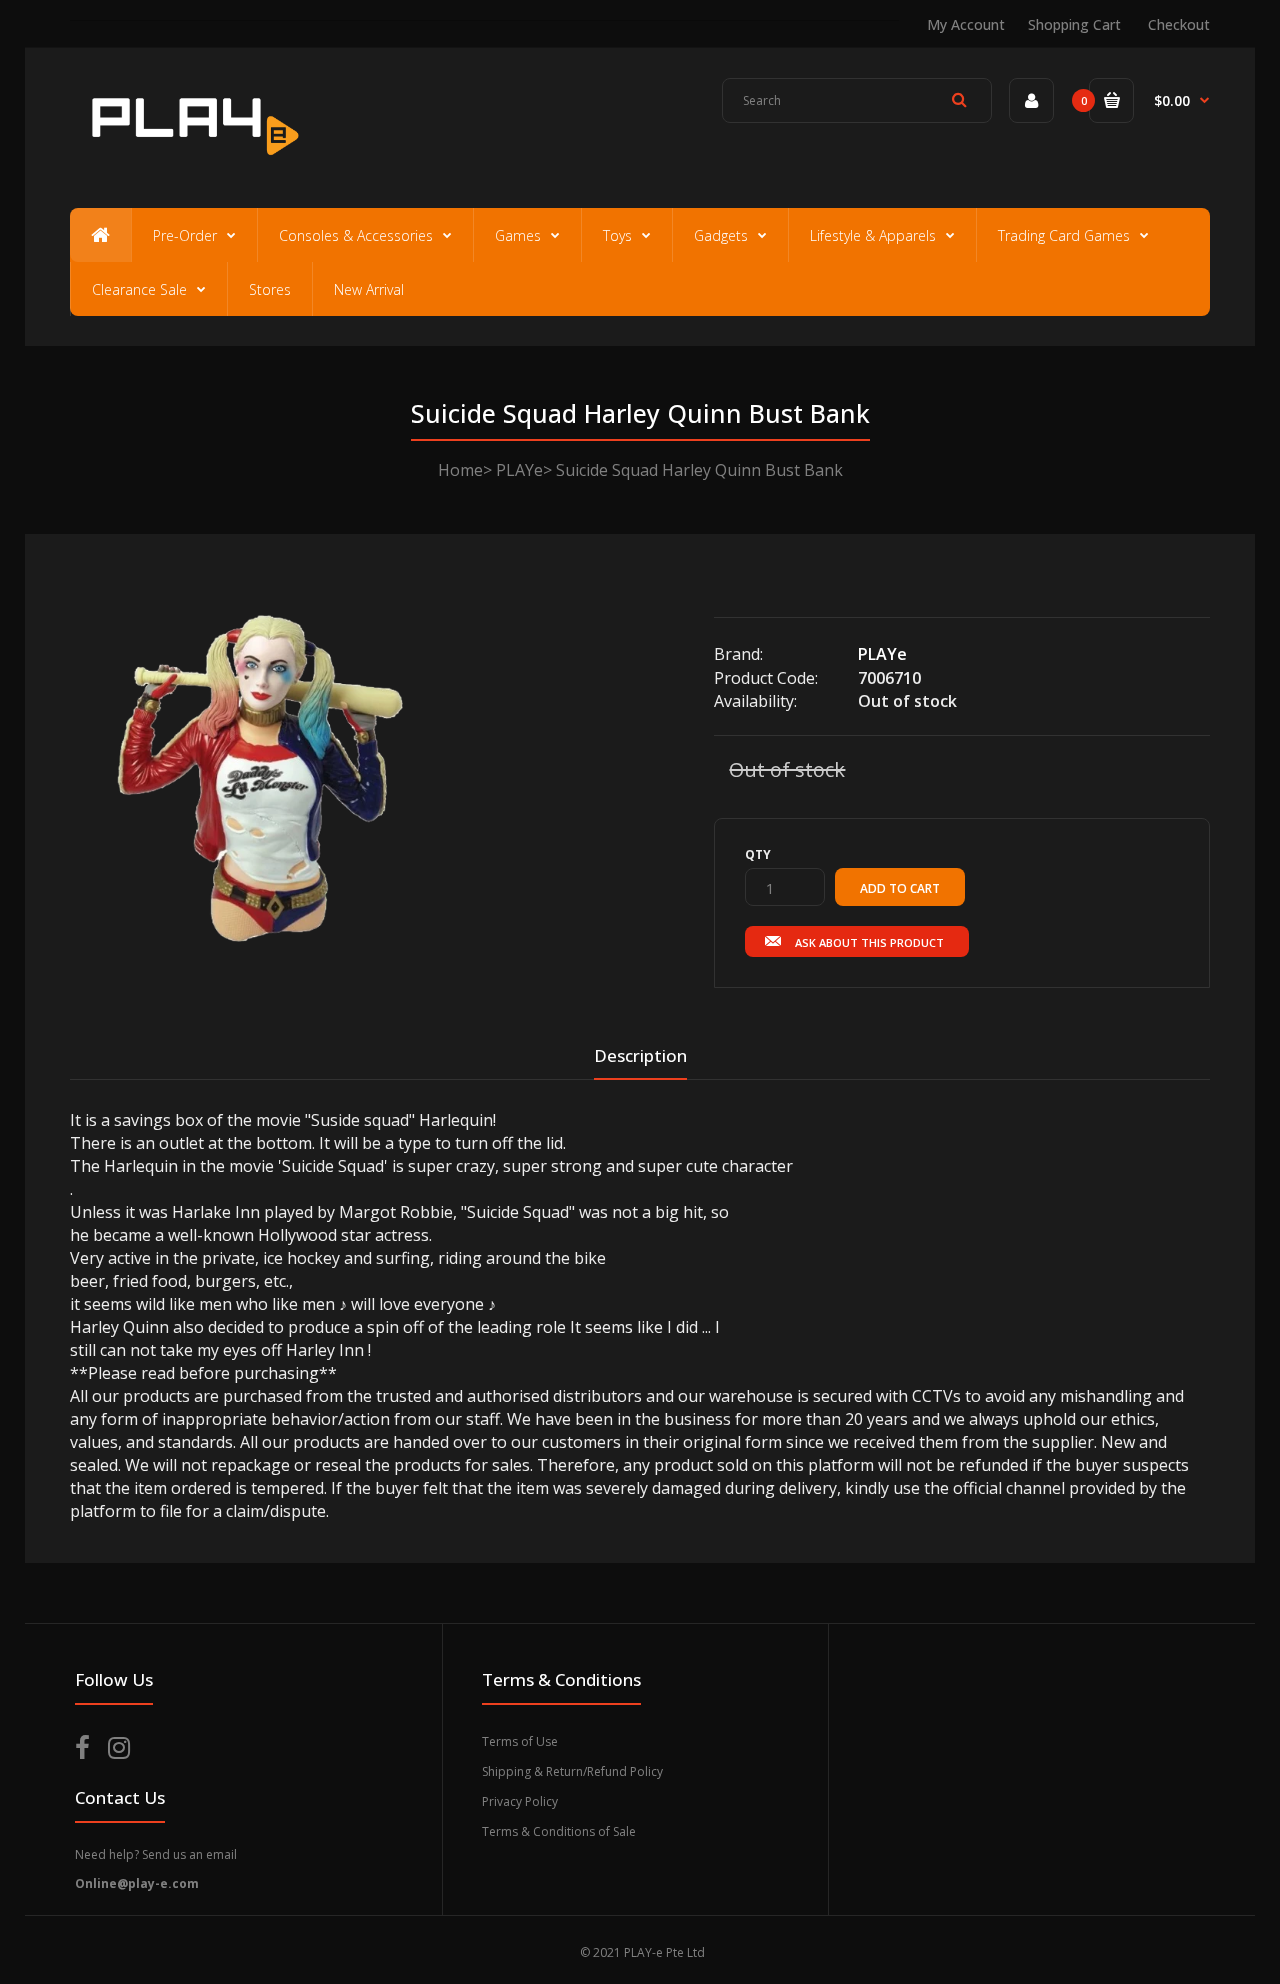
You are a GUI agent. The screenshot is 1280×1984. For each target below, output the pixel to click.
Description (640, 1055)
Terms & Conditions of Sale (559, 1831)
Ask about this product (869, 942)
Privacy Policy (520, 1801)
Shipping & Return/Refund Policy (572, 1771)
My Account (966, 24)
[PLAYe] (191, 165)
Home (460, 470)
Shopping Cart (1074, 24)
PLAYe (519, 470)
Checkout (1179, 24)
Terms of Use (520, 1741)
